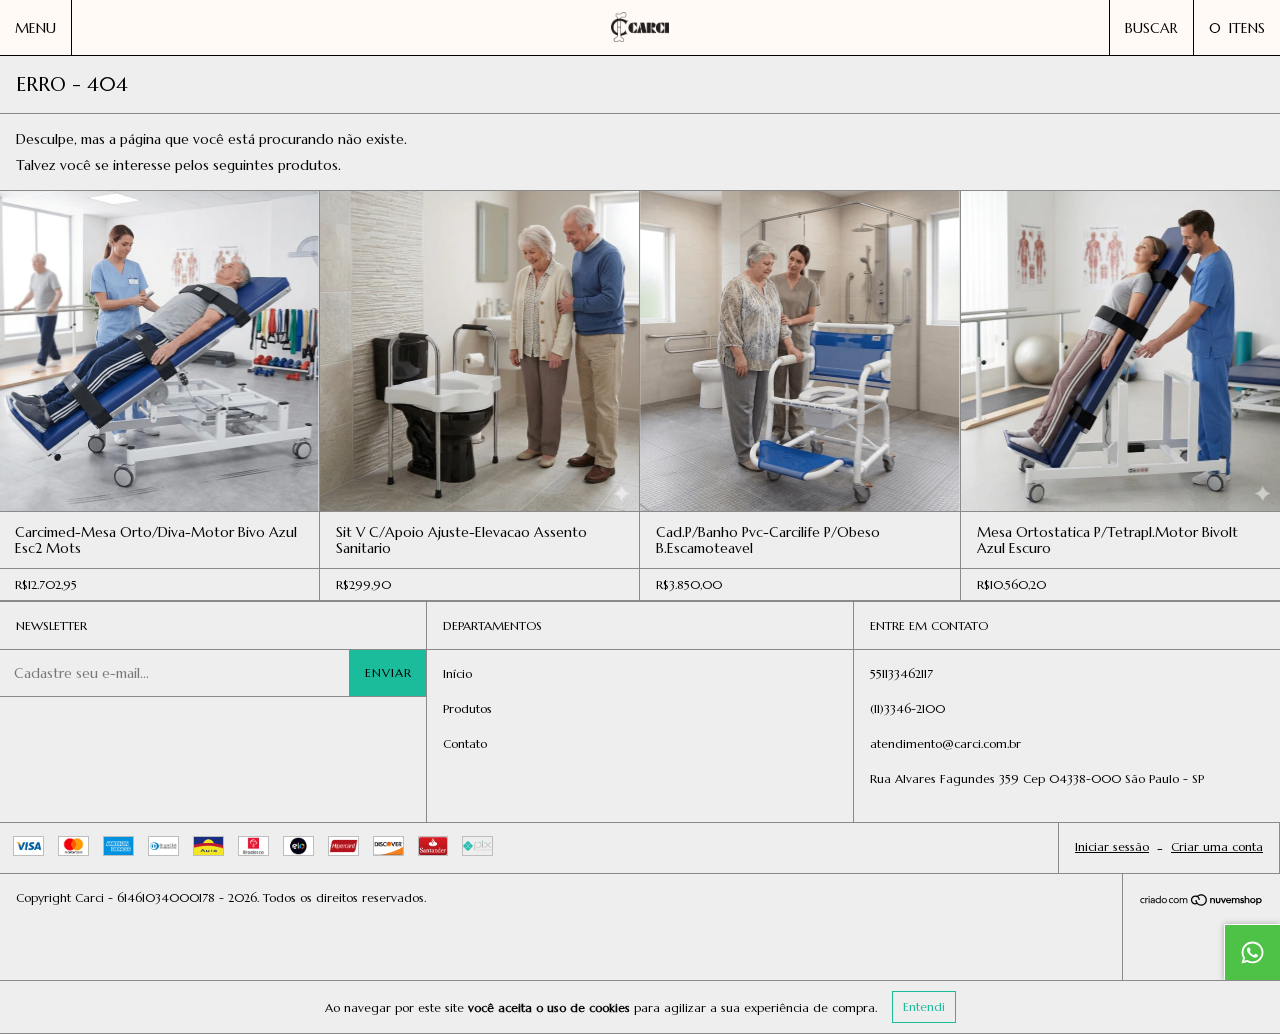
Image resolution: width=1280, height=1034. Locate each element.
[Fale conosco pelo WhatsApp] (1252, 952)
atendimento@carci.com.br (945, 743)
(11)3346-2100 (907, 708)
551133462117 (901, 673)
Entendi (924, 1006)
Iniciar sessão (1112, 846)
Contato (465, 743)
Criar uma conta (1217, 846)
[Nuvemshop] (1201, 902)
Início (457, 673)
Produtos (467, 708)
